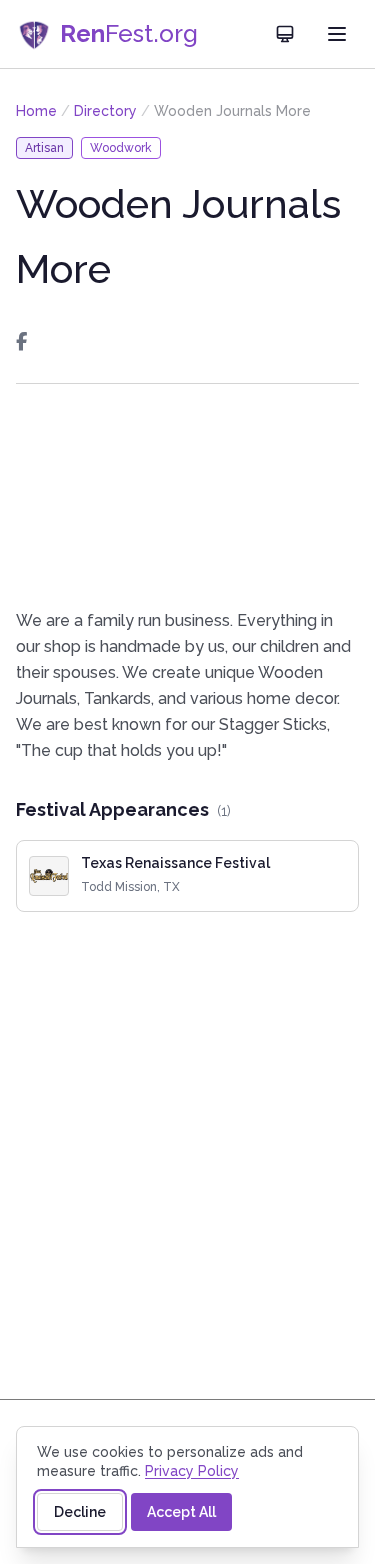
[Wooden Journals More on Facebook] (21, 342)
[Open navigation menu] (337, 34)
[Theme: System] (285, 34)
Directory (105, 111)
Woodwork (121, 148)
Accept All (181, 1512)
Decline (80, 1512)
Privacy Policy (192, 1471)
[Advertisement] (187, 496)
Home (36, 111)
